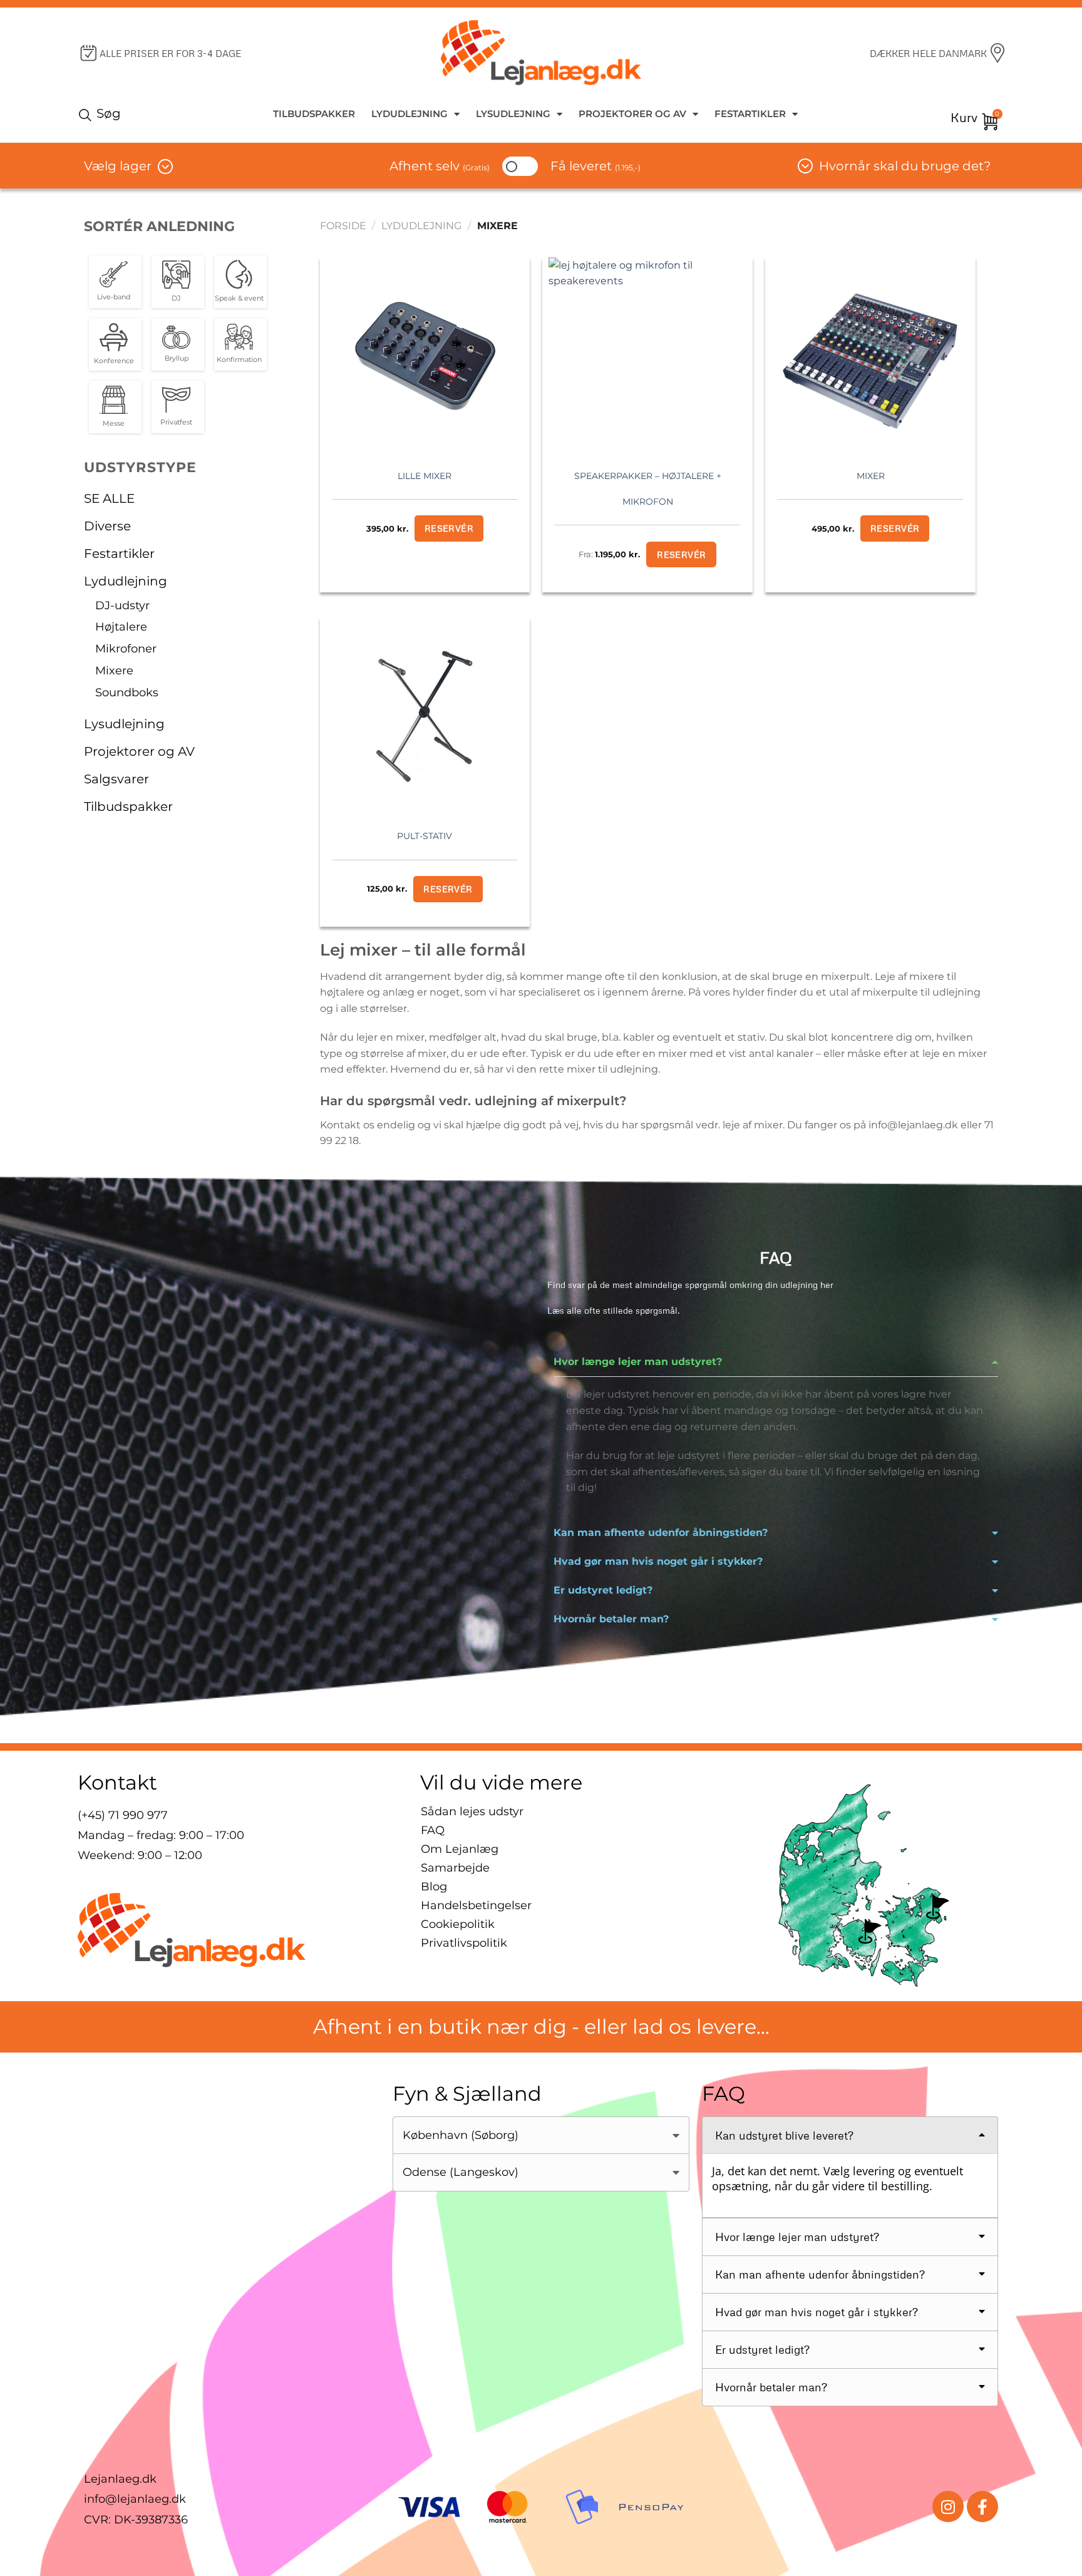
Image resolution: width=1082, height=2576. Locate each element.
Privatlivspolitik (464, 1943)
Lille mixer (425, 476)
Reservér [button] (449, 528)
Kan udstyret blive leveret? (784, 2135)
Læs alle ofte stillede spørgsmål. (614, 1310)
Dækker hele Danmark (928, 53)
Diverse (107, 526)
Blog (434, 1887)
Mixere (114, 671)
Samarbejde (455, 1868)
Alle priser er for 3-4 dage (170, 53)
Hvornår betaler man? (611, 1619)
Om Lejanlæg (460, 1849)
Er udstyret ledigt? (603, 1590)
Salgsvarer (116, 779)
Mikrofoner (126, 649)
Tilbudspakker (314, 114)
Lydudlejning (410, 114)
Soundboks (127, 693)
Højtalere (121, 627)
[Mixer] (870, 356)
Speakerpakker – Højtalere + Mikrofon (648, 489)
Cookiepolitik (458, 1924)
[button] (776, 1362)
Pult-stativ (425, 836)
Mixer (871, 476)
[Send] (87, 114)
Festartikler (750, 114)
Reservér (681, 554)
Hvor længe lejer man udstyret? (638, 1362)
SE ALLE (109, 498)
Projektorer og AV (632, 114)
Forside (343, 226)
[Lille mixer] (425, 356)
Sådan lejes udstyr (472, 1811)
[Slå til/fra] (285, 554)
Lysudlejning (513, 114)
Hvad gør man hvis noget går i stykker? (658, 1561)
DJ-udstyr (122, 605)
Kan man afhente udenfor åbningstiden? (661, 1533)
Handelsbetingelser (476, 1905)
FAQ (433, 1830)
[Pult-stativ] (425, 716)
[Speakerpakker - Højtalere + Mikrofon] (647, 356)
